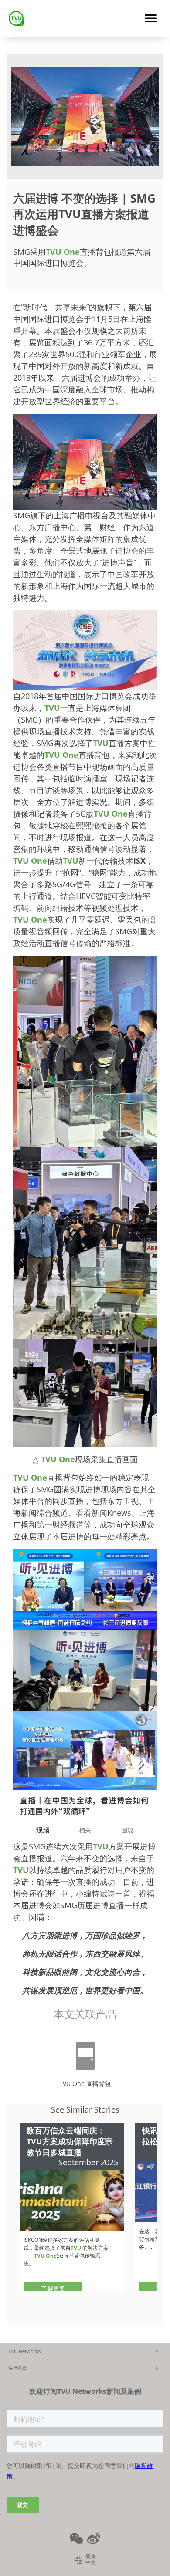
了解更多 (53, 2288)
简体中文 (91, 2559)
